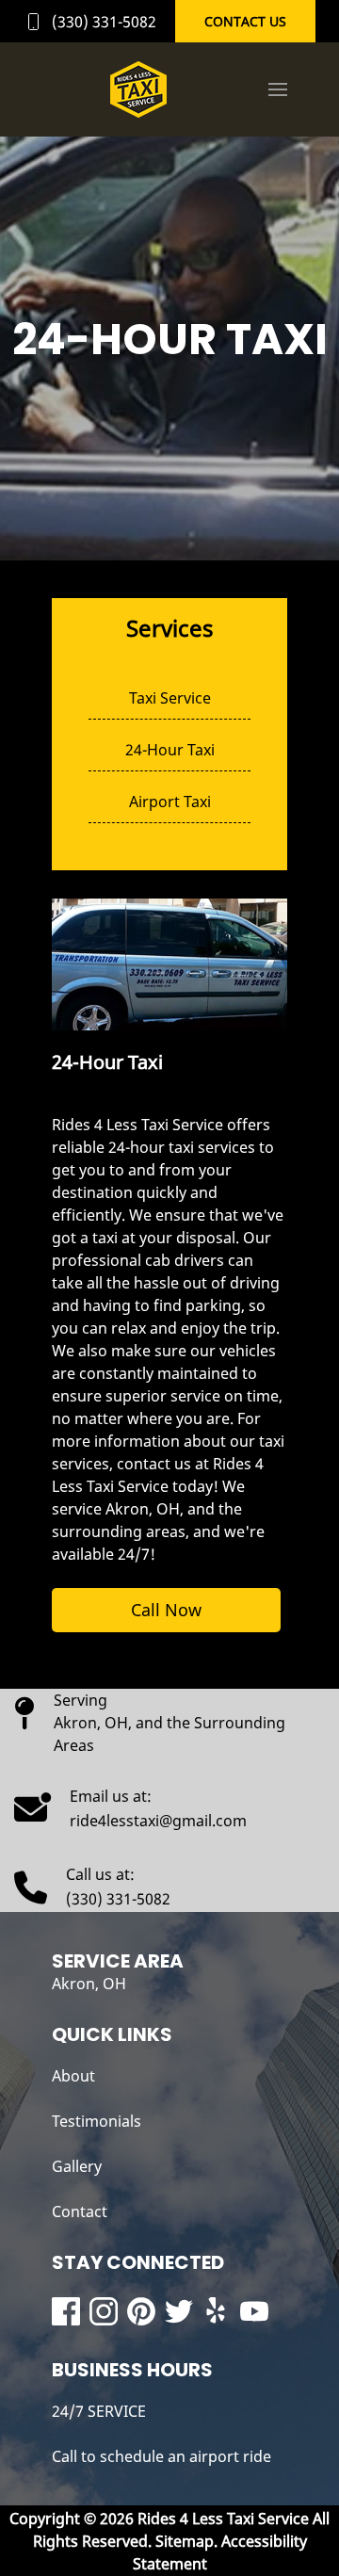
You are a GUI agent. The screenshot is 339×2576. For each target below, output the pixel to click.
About (73, 2076)
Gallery (77, 2166)
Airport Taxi (170, 802)
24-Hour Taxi (170, 750)
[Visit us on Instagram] (104, 2311)
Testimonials (97, 2121)
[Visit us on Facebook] (66, 2311)
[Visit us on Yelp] (217, 2311)
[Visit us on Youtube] (254, 2311)
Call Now (166, 1610)
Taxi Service (170, 698)
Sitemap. (185, 2541)
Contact (80, 2211)
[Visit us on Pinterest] (141, 2311)
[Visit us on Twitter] (179, 2311)
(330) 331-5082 (104, 22)
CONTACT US (245, 21)
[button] (278, 89)
